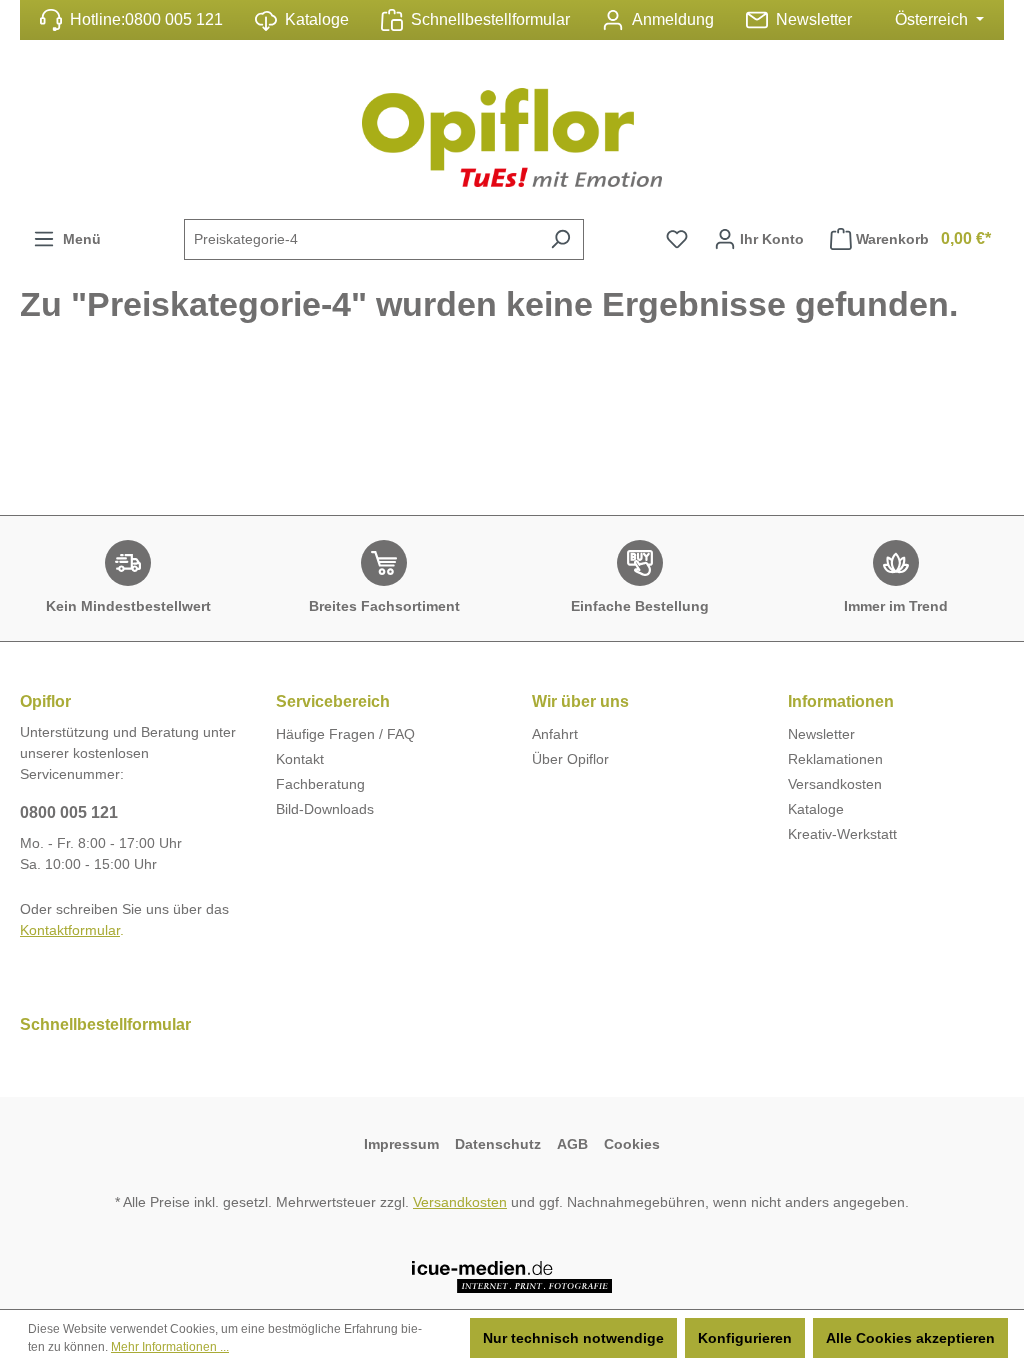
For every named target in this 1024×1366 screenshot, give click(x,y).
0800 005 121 (174, 19)
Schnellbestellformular (490, 19)
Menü (78, 239)
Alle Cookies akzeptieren (910, 1338)
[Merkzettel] (677, 239)
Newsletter (814, 19)
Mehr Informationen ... (170, 1347)
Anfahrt (555, 734)
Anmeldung (673, 19)
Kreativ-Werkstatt (842, 834)
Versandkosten (835, 784)
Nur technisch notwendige (573, 1338)
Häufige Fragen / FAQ (345, 734)
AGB (572, 1144)
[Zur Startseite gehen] (512, 137)
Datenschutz (498, 1144)
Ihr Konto (770, 239)
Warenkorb (923, 238)
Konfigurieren (745, 1338)
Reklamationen (835, 759)
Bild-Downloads (325, 809)
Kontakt (300, 759)
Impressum (401, 1144)
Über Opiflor (570, 759)
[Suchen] (560, 239)
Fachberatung (320, 784)
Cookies (632, 1144)
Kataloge (317, 19)
